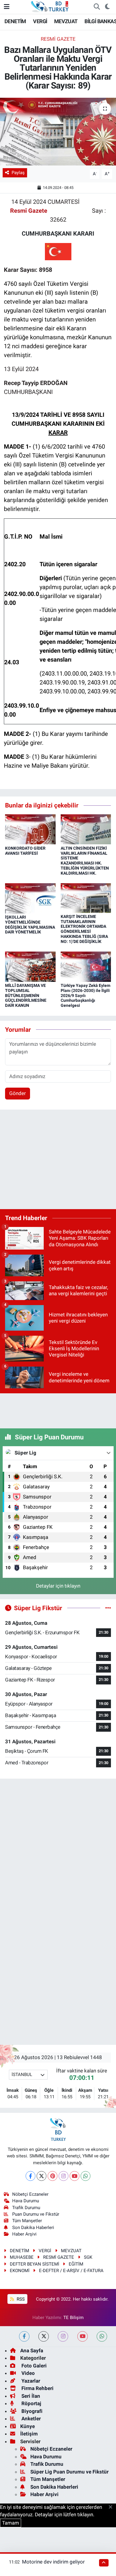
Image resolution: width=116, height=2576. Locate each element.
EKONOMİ (20, 2271)
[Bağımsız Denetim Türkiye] (50, 6)
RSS (20, 2299)
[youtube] (83, 2336)
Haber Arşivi (24, 2234)
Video (28, 2373)
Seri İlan (30, 2396)
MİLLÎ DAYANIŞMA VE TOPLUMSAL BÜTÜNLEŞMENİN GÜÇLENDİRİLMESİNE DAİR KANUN (26, 995)
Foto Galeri (33, 2366)
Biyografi (31, 2411)
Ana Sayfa (32, 2351)
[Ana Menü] (7, 7)
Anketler (30, 2419)
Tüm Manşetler (27, 2221)
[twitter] (44, 2336)
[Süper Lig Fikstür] (108, 1608)
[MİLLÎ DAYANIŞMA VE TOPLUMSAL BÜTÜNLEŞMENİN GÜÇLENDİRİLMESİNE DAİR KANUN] (30, 966)
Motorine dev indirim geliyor (53, 2562)
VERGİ (40, 21)
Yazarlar (30, 2381)
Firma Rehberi (37, 2388)
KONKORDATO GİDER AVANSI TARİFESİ (25, 851)
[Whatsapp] (86, 2176)
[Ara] (97, 7)
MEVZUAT (66, 21)
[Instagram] (64, 2176)
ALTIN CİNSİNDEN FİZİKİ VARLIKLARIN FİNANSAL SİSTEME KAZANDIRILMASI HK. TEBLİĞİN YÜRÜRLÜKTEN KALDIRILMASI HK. (85, 861)
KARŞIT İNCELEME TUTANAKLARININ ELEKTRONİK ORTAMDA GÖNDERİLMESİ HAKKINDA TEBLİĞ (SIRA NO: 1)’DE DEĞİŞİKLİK (84, 929)
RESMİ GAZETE (58, 39)
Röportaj (31, 2403)
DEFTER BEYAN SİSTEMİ (35, 2264)
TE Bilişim (73, 2318)
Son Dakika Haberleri (33, 2228)
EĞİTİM (76, 2264)
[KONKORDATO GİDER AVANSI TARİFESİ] (30, 829)
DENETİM (15, 21)
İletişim (29, 2434)
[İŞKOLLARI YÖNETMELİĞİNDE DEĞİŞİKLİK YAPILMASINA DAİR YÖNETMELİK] (30, 898)
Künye (28, 2426)
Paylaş (18, 173)
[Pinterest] (52, 2176)
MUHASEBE (22, 2257)
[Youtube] (75, 2176)
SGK (88, 2257)
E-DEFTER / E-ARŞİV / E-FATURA (71, 2271)
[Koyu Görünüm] (107, 7)
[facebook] (24, 2336)
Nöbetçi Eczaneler (30, 2194)
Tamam (11, 2523)
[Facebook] (30, 2176)
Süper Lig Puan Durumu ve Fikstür (69, 2472)
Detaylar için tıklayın (58, 1586)
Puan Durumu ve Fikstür (36, 2214)
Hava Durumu (26, 2201)
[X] (41, 2176)
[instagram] (63, 2336)
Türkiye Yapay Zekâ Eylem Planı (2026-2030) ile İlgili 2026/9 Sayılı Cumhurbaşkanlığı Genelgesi (86, 995)
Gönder (18, 1093)
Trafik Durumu (26, 2208)
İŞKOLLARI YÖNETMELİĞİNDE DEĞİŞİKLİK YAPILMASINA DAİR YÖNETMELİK (30, 925)
